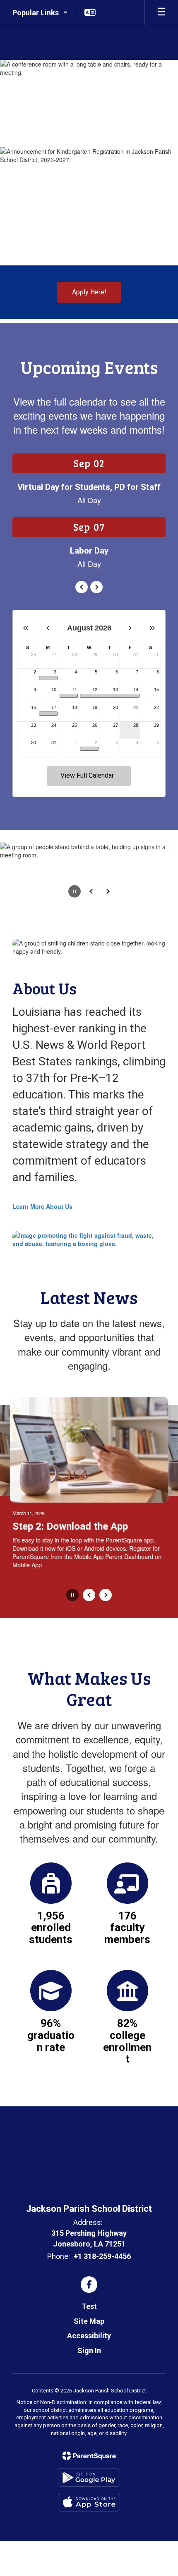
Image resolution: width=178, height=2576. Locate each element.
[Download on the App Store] (89, 2502)
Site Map (89, 2321)
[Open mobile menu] (161, 12)
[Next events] (96, 587)
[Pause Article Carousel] (72, 1596)
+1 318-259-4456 (102, 2256)
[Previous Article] (89, 1595)
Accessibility (89, 2336)
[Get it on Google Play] (89, 2477)
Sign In (89, 2350)
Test (89, 2306)
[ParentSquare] (89, 2456)
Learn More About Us (42, 1206)
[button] (40, 12)
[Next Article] (106, 1595)
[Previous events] (82, 587)
